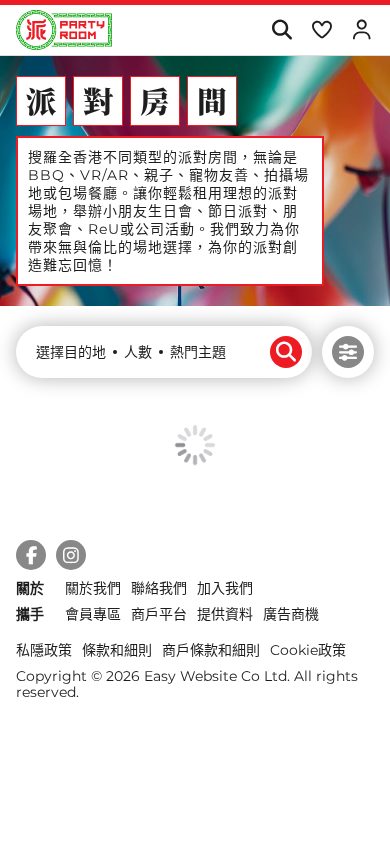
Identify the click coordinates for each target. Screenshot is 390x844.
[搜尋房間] (281, 30)
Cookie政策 (308, 650)
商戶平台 (159, 614)
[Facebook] (31, 555)
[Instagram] (71, 555)
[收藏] (321, 30)
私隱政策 (44, 650)
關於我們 (93, 588)
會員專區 (93, 614)
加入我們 (225, 588)
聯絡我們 (159, 588)
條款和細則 (117, 650)
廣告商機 (291, 614)
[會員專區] (361, 30)
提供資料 (225, 614)
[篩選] (348, 352)
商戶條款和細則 (211, 650)
